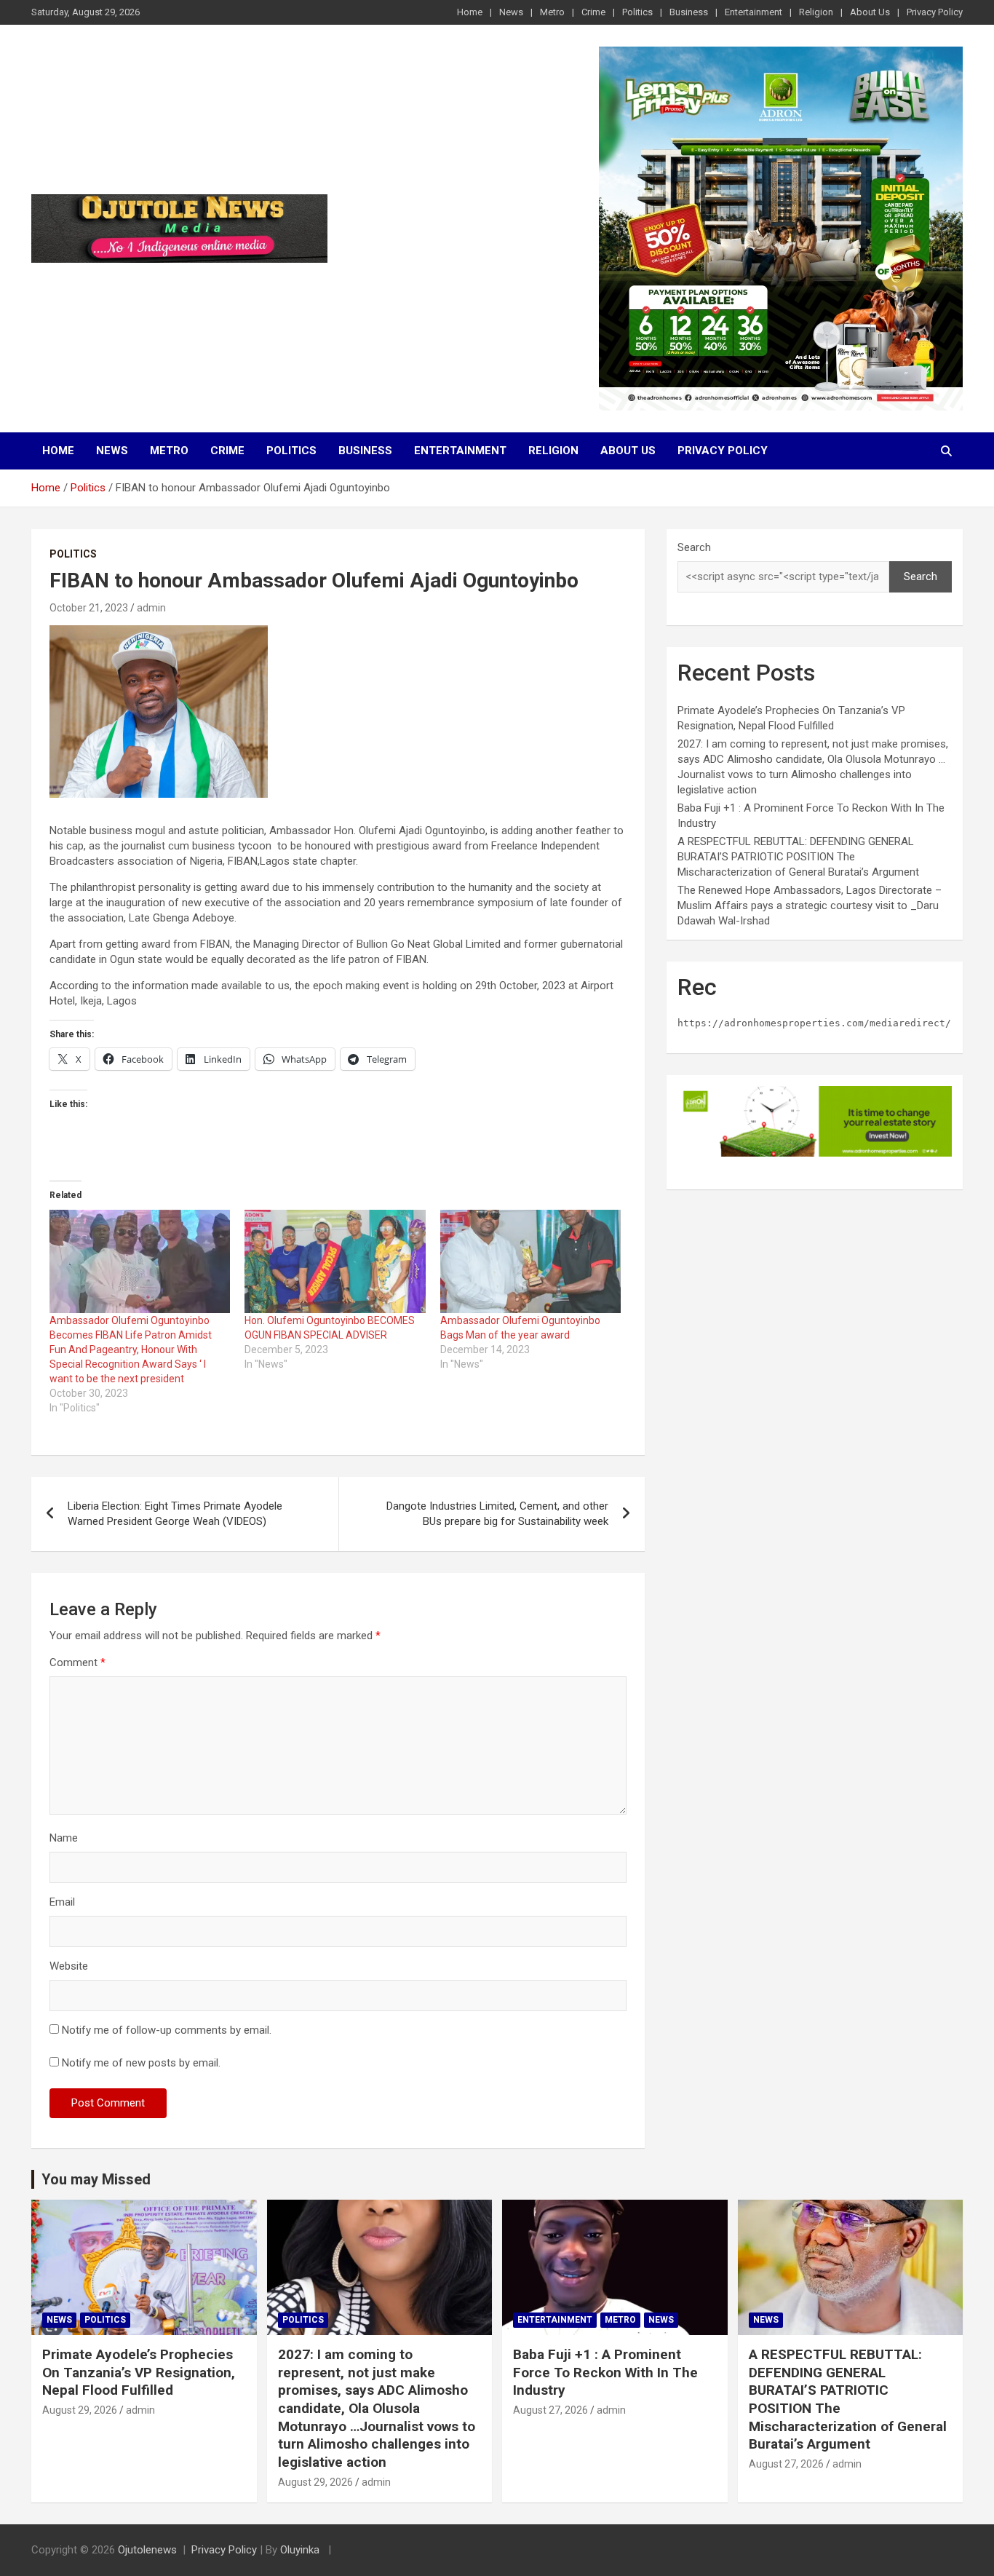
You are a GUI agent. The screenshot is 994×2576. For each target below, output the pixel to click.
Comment (77, 1662)
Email (62, 1902)
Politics (637, 12)
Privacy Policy (935, 12)
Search (694, 547)
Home (470, 12)
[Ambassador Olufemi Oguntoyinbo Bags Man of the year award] (530, 1261)
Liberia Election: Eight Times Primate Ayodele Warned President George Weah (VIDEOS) (175, 1514)
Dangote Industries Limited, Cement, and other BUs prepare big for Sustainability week (497, 1514)
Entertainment (754, 12)
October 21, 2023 (89, 608)
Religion (816, 12)
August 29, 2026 (80, 2410)
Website (69, 1966)
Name (64, 1838)
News (511, 12)
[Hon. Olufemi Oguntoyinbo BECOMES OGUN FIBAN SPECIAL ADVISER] (335, 1261)
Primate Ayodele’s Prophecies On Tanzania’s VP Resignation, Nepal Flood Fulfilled (139, 2372)
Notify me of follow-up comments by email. (167, 2030)
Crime (593, 12)
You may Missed (96, 2179)
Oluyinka (301, 2550)
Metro (552, 12)
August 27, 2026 (550, 2410)
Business (689, 12)
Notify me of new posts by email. (141, 2063)
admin (151, 608)
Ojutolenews (147, 2550)
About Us (870, 12)
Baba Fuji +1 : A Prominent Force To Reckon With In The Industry (605, 2372)
